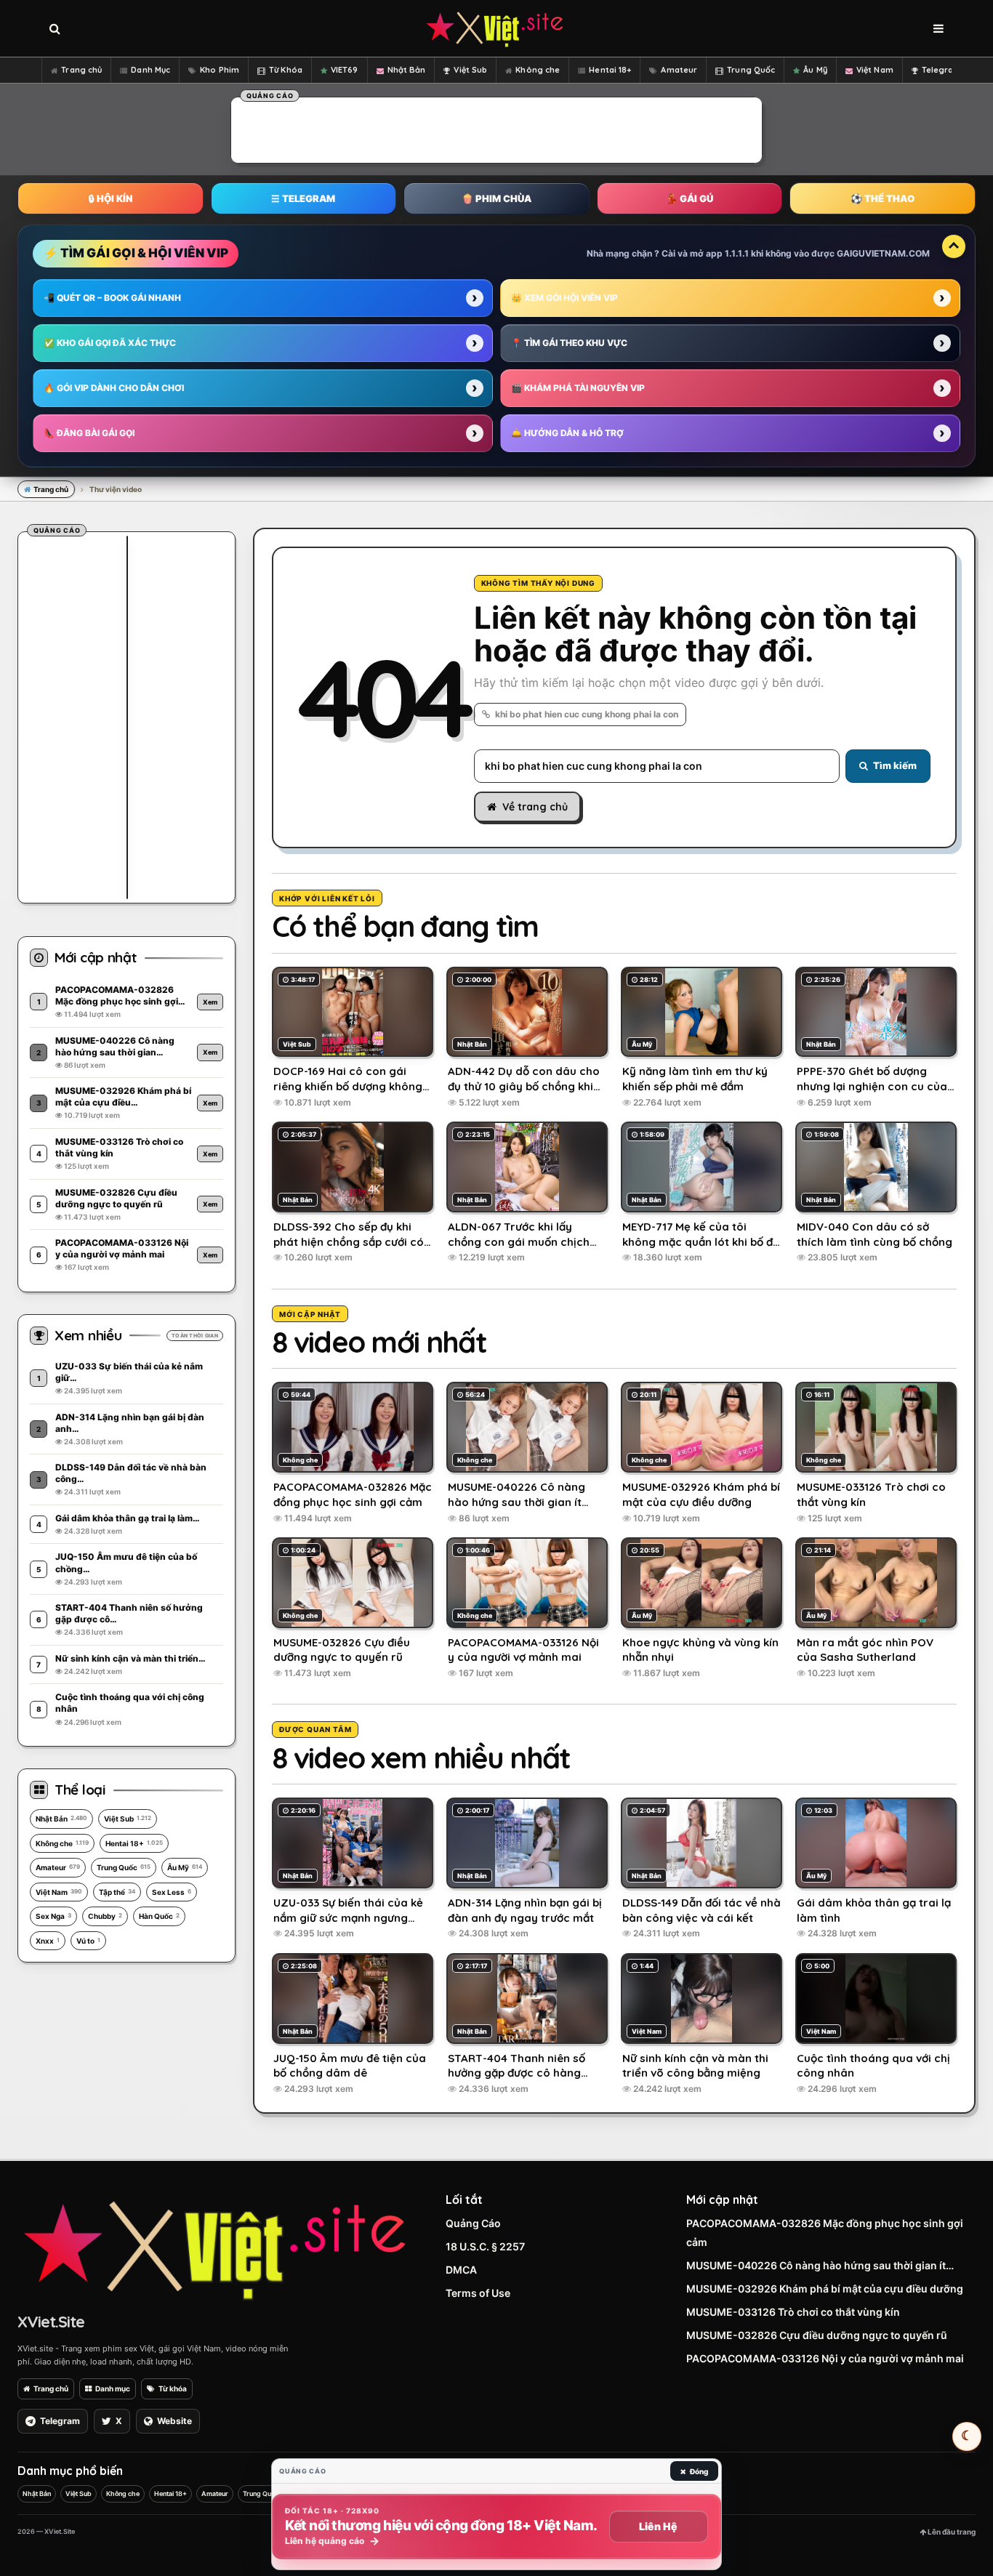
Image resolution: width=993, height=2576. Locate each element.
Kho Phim (220, 70)
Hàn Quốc (159, 1916)
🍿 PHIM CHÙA (496, 198)
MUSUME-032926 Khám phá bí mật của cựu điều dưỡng (825, 2289)
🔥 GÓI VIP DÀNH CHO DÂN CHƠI (114, 388)
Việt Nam (875, 70)
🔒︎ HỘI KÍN (110, 198)
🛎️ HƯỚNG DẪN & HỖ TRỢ (567, 433)
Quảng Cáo (473, 2223)
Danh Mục (150, 70)
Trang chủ (81, 70)
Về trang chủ (535, 807)
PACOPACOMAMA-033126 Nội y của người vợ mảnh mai (825, 2358)
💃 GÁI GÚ (690, 198)
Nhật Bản (407, 70)
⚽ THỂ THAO (883, 198)
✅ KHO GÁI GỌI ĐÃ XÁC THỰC (110, 343)
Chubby (105, 1916)
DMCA (461, 2270)
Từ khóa (173, 2388)
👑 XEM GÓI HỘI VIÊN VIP (564, 298)
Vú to (88, 1941)
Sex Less (172, 1892)
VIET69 (345, 70)
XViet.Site (51, 2322)
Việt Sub (470, 70)
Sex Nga (53, 1916)
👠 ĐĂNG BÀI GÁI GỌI (89, 433)
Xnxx (48, 1941)
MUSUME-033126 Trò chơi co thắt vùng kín (793, 2312)
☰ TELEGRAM (303, 198)
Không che (538, 70)
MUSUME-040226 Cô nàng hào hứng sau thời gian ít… (820, 2265)
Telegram (942, 70)
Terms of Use (478, 2293)
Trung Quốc (751, 70)
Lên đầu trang (951, 2532)
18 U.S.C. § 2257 (485, 2246)
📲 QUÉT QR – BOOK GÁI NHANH (112, 298)
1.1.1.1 (737, 253)
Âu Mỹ (815, 70)
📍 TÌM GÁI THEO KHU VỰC (569, 343)
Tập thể (117, 1892)
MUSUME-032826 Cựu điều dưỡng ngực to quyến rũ (817, 2335)
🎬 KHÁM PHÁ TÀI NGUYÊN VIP (578, 388)
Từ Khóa (286, 70)
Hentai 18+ (610, 70)
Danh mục (113, 2388)
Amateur (679, 70)
